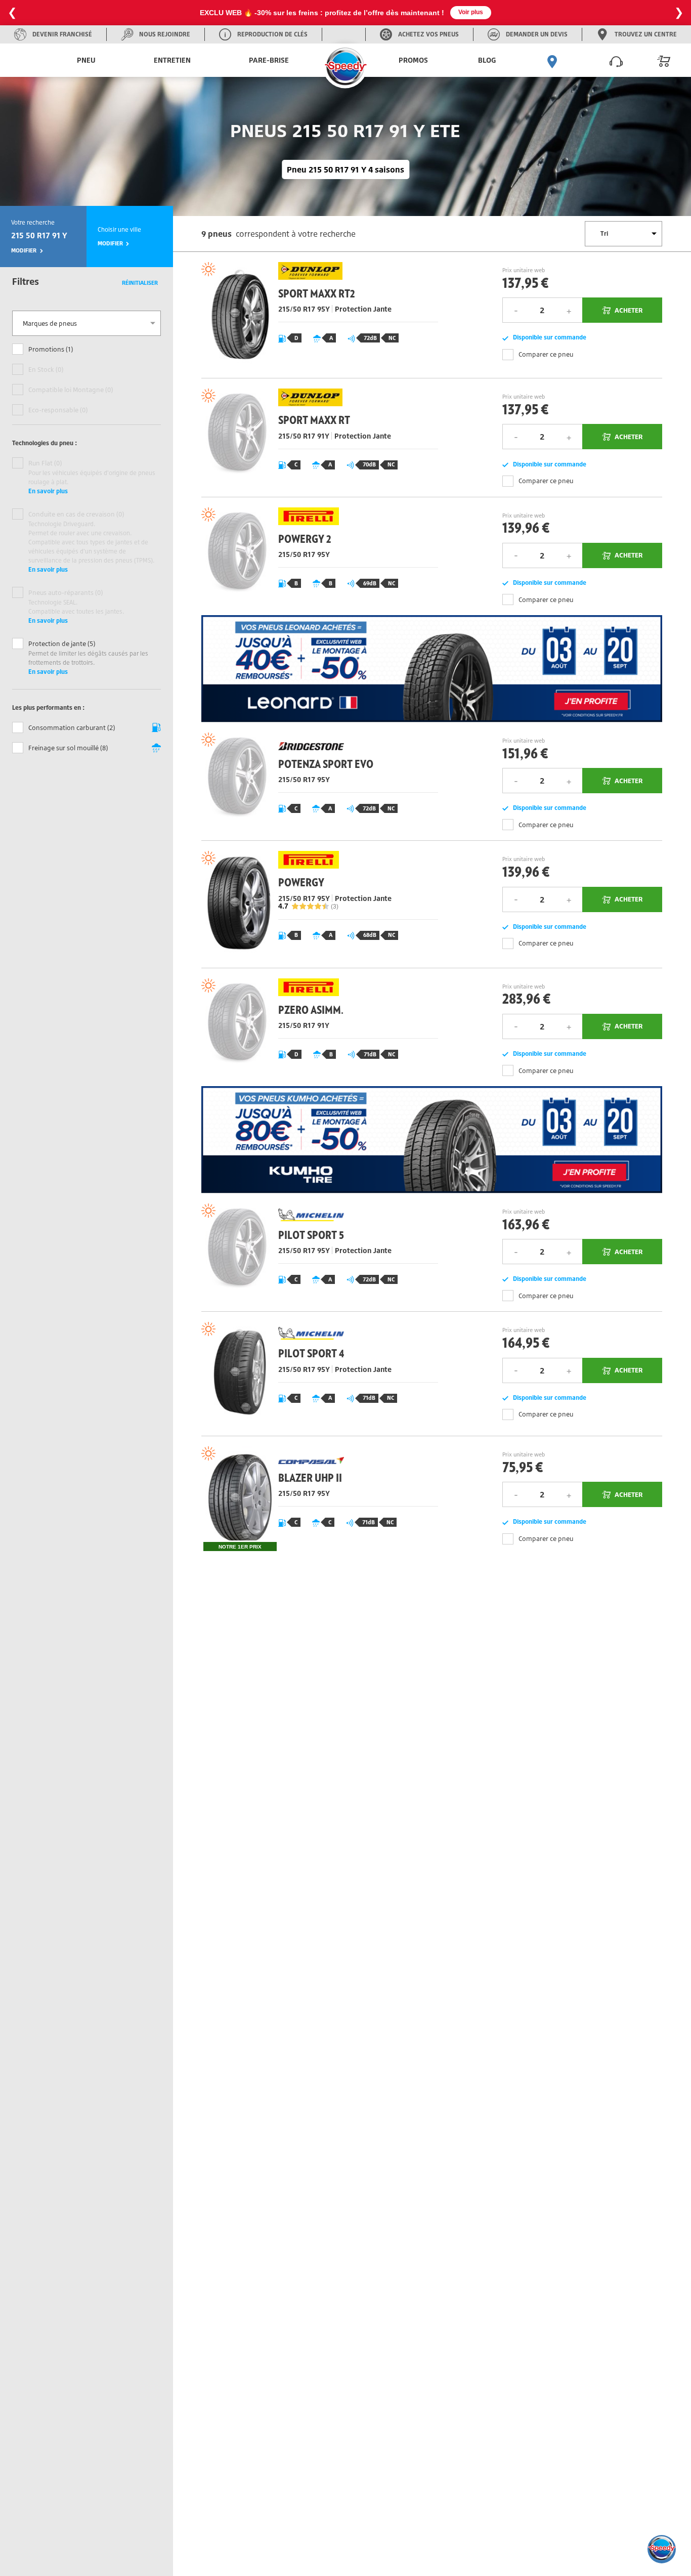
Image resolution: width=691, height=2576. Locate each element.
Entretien (172, 60)
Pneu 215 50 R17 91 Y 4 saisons (345, 169)
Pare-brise (269, 60)
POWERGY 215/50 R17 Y (316, 904)
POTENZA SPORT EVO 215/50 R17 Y (316, 781)
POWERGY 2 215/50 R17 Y (316, 556)
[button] (662, 2549)
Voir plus (471, 12)
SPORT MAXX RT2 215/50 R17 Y (316, 315)
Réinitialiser (140, 283)
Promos (413, 60)
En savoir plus (48, 491)
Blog (487, 60)
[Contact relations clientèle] (616, 60)
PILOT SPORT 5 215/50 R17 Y (316, 1252)
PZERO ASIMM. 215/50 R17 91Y (316, 1027)
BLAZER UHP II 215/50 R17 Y (316, 1499)
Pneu (86, 60)
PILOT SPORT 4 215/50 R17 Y (316, 1373)
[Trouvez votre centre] (552, 60)
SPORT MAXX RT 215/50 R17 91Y (316, 437)
